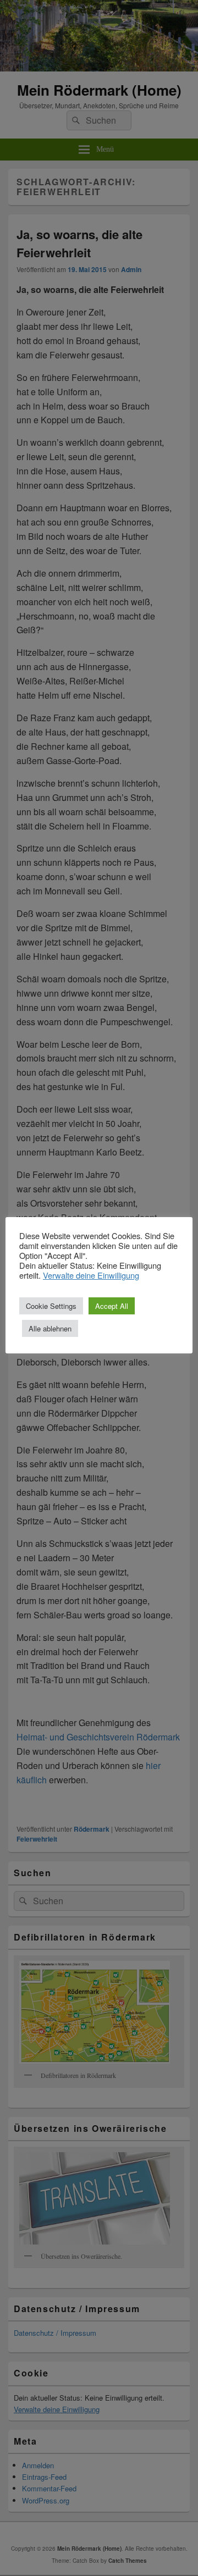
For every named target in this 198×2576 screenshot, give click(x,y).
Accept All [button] (112, 1306)
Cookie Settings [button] (51, 1306)
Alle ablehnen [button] (50, 1328)
